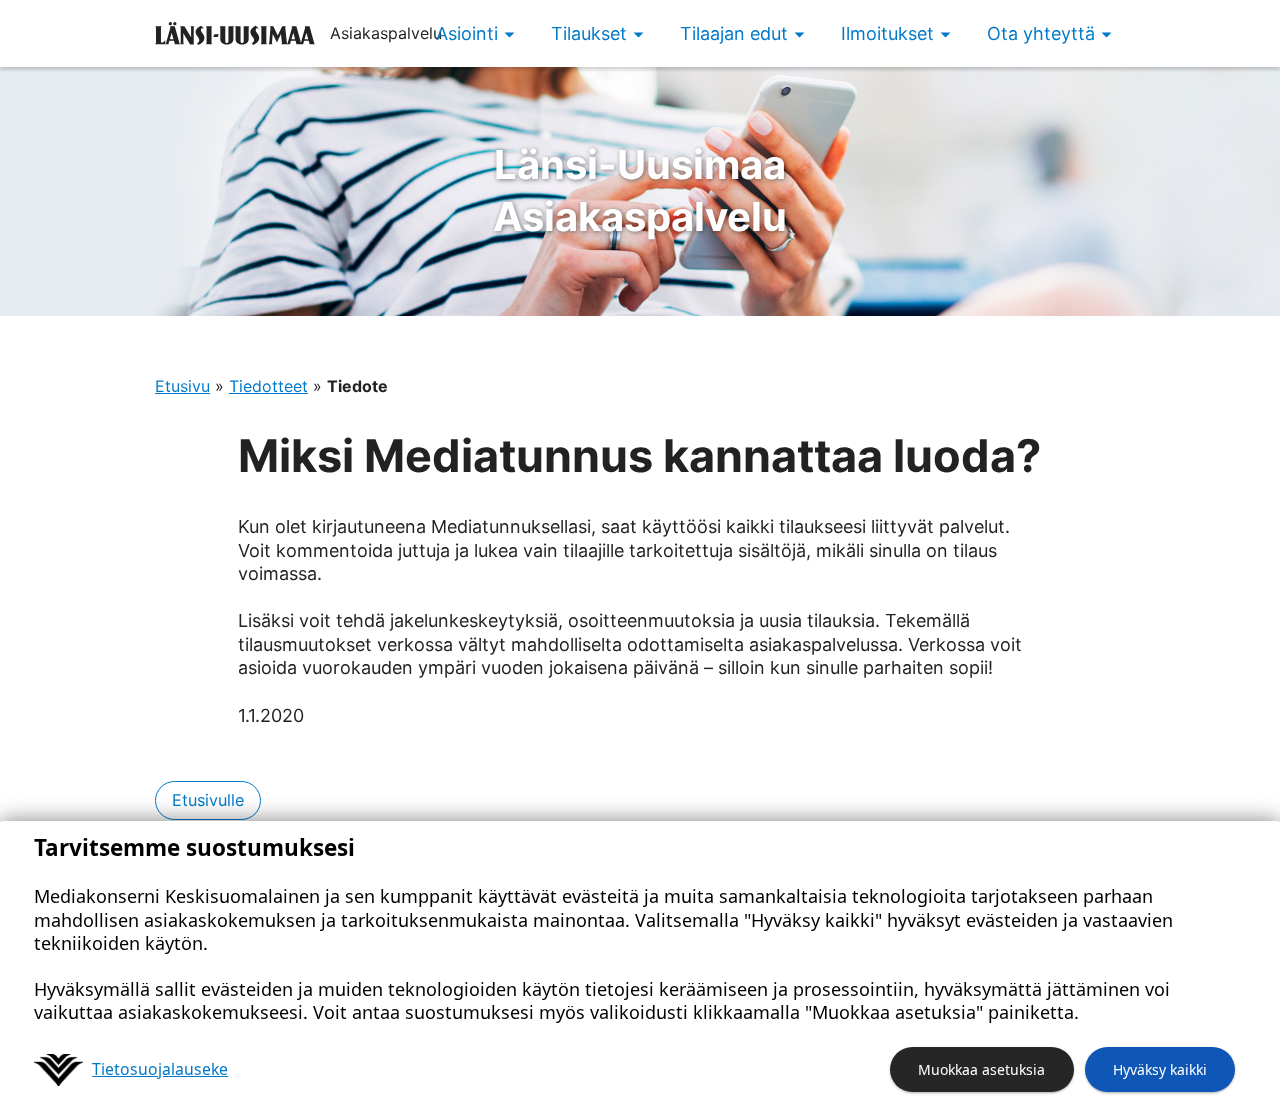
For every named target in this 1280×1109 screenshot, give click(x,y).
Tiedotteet (268, 386)
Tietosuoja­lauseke (160, 1069)
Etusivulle (208, 800)
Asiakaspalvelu (640, 190)
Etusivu (182, 386)
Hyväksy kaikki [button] (1160, 1069)
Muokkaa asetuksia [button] (981, 1069)
